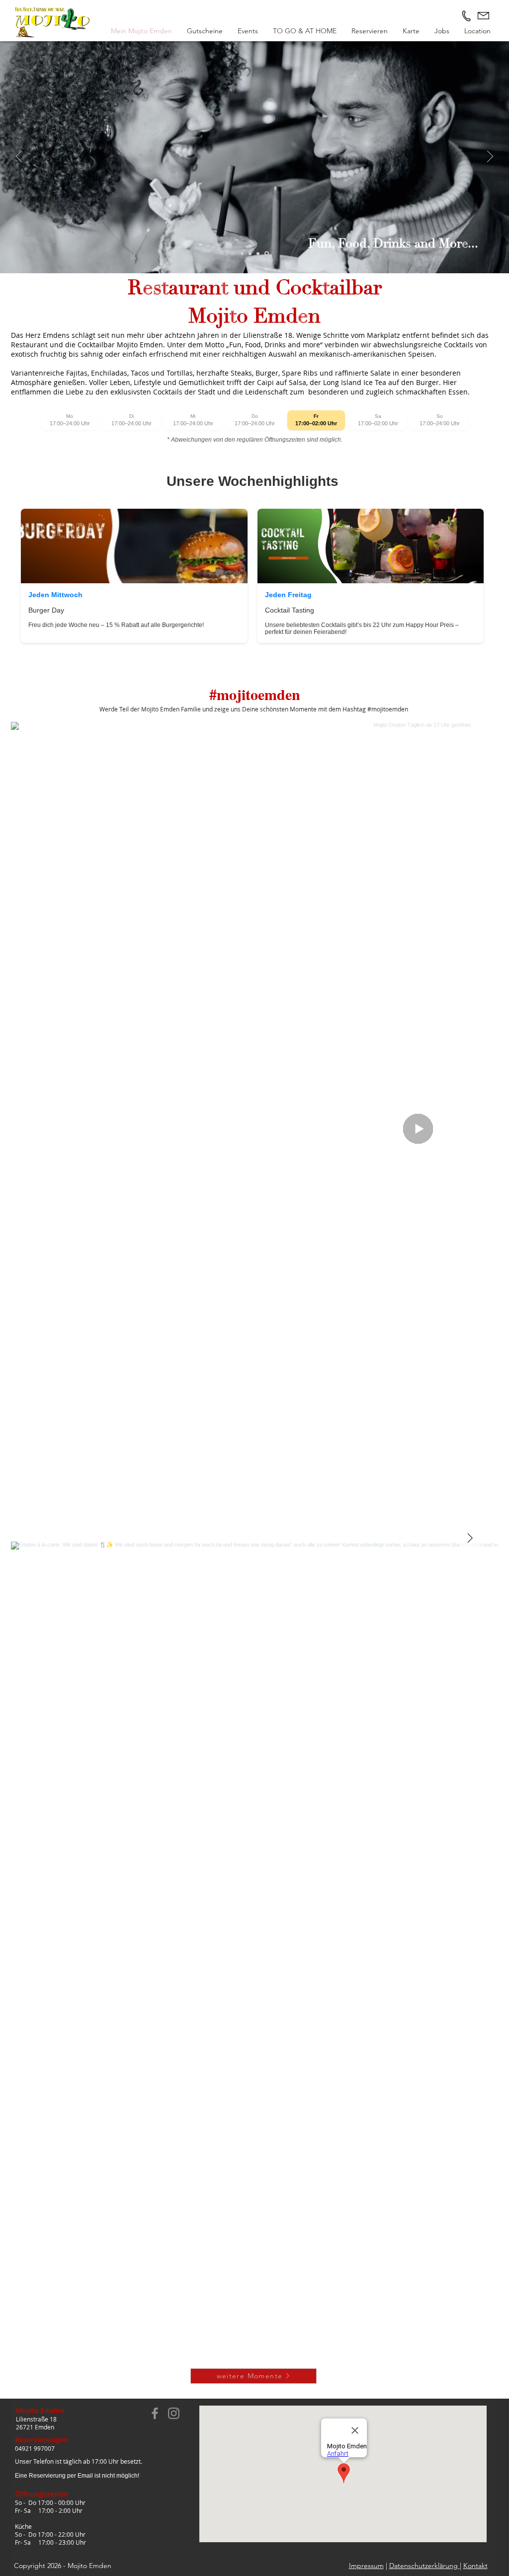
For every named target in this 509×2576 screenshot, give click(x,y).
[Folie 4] (267, 254)
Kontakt (475, 2566)
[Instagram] (174, 2413)
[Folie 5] (258, 253)
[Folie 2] (250, 253)
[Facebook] (155, 2413)
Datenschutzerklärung (424, 2566)
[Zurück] (19, 157)
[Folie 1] (242, 253)
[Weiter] (490, 157)
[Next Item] (470, 1539)
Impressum (366, 2566)
